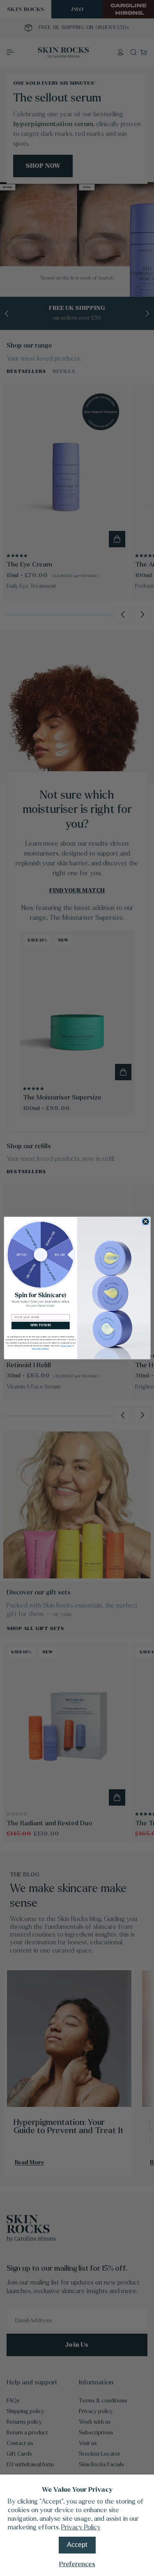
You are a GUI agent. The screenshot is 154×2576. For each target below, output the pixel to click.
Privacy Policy (81, 2527)
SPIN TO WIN (40, 1326)
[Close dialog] (145, 1221)
